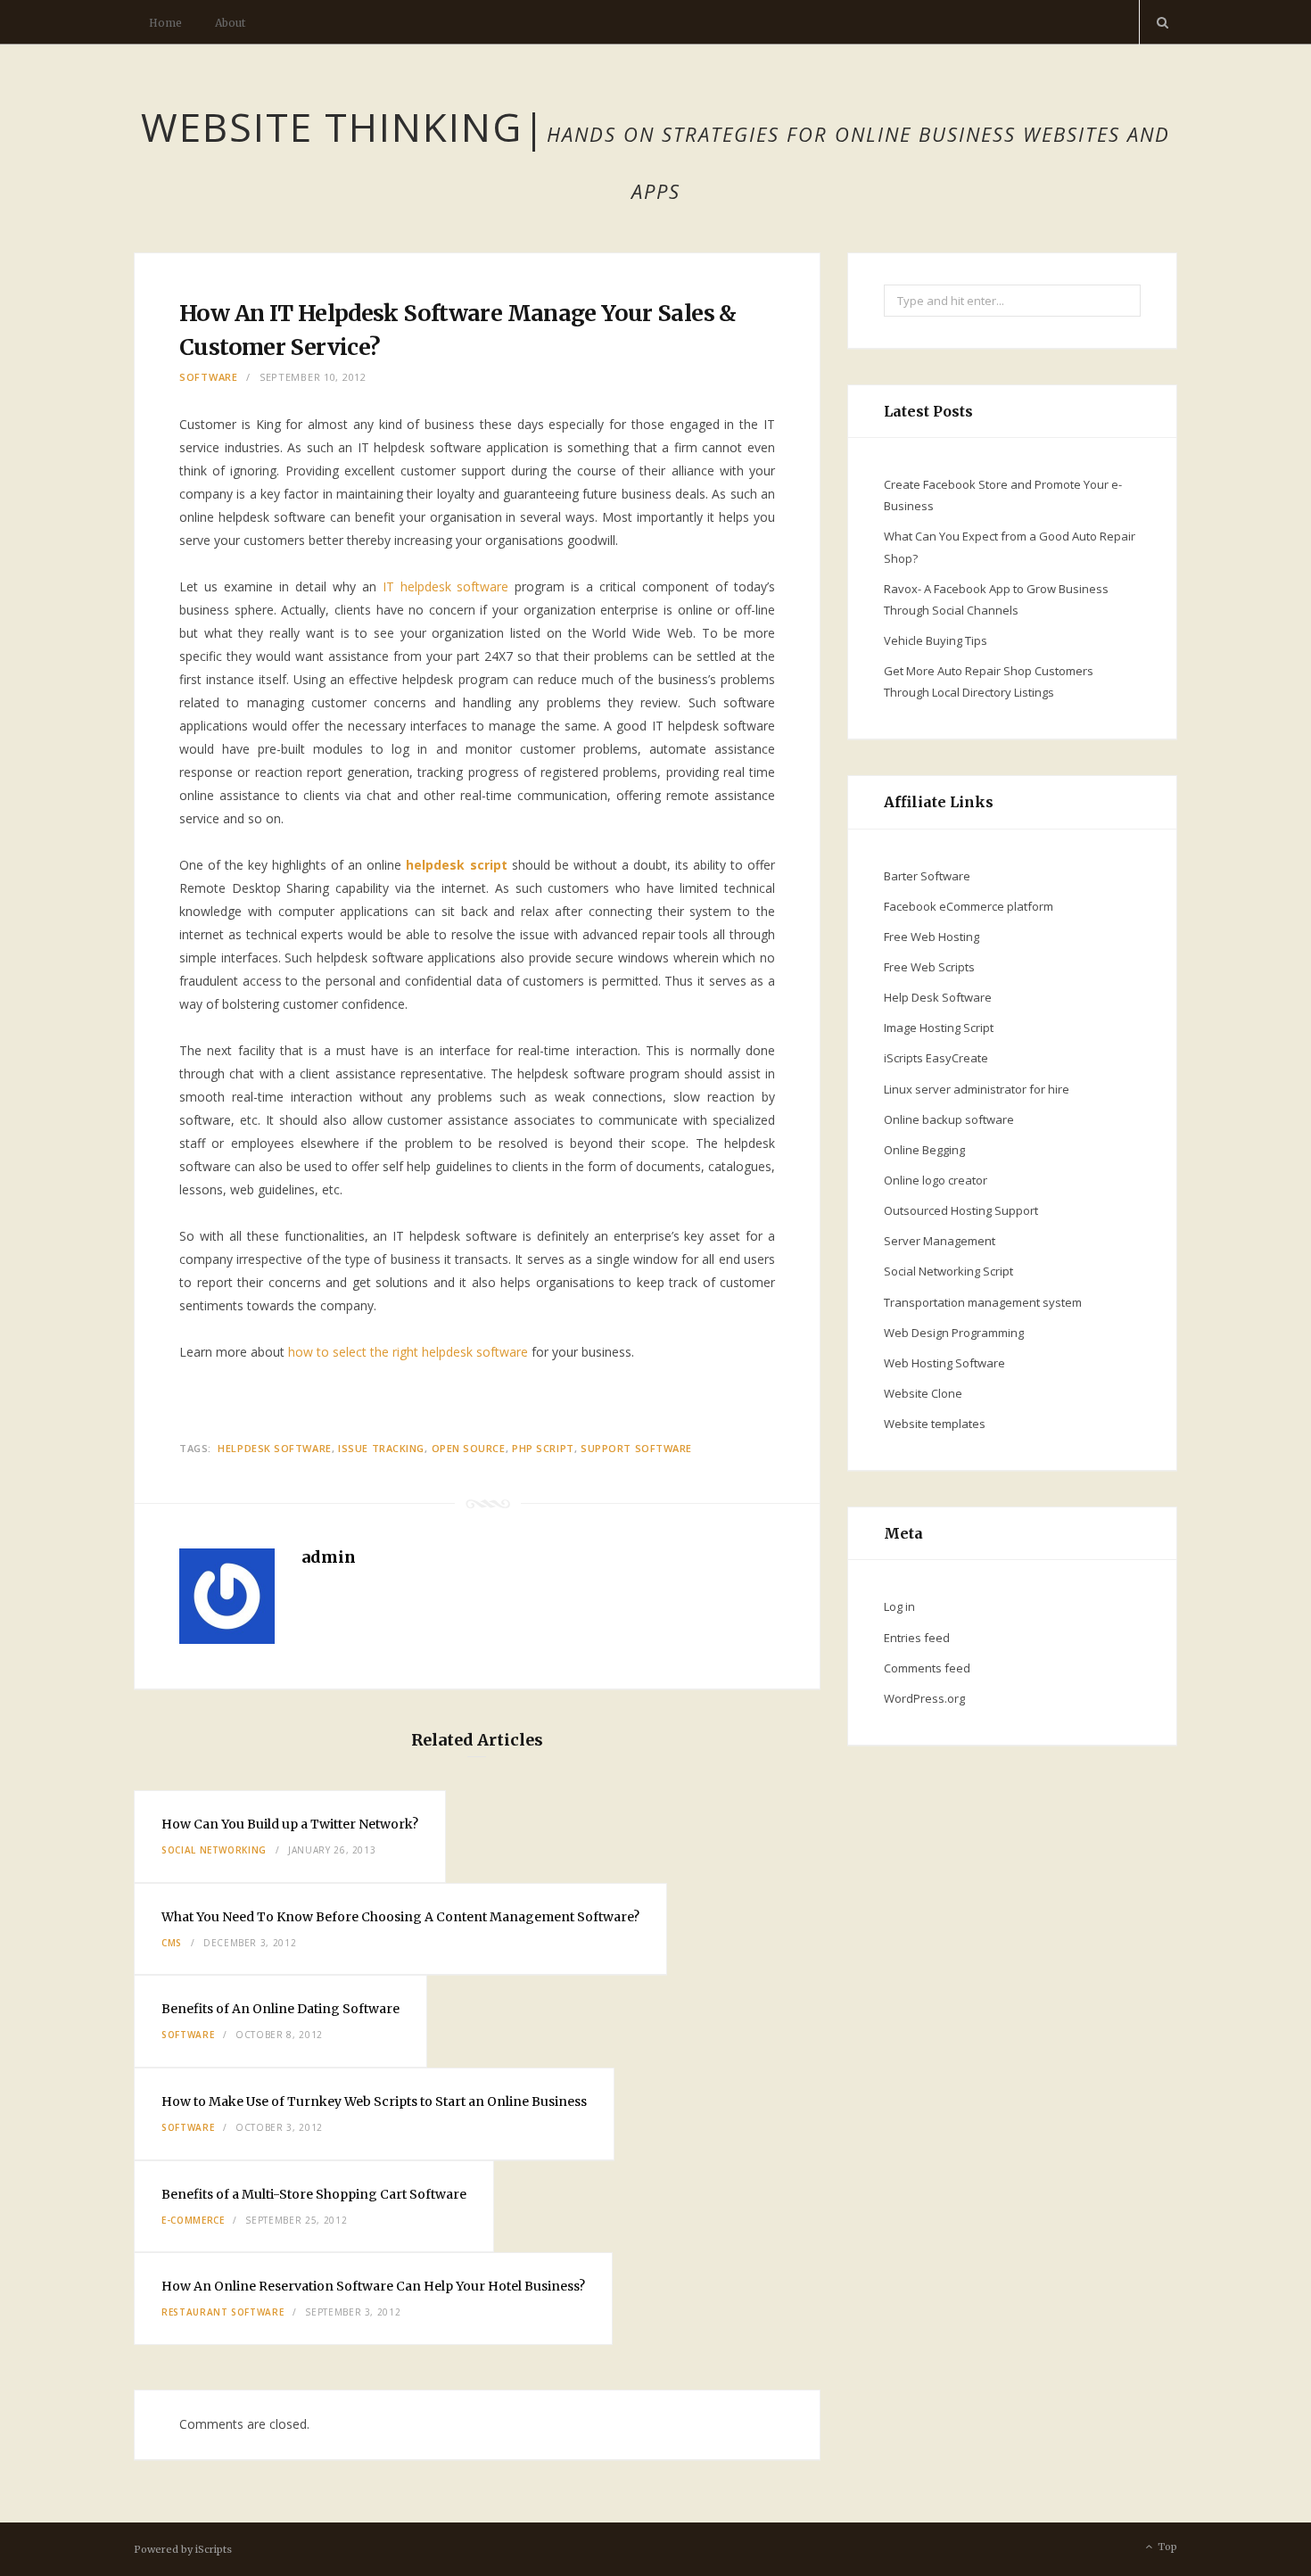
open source (469, 1448)
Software (209, 377)
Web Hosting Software (944, 1363)
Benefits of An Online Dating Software (280, 2009)
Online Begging (924, 1150)
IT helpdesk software (446, 586)
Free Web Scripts (929, 967)
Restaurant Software (223, 2312)
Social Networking (214, 1850)
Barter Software (927, 876)
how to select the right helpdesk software (408, 1352)
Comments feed (927, 1668)
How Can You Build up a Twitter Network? (290, 1824)
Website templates (935, 1424)
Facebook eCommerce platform (969, 906)
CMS (172, 1943)
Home (165, 23)
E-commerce (193, 2220)
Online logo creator (936, 1180)
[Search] (1158, 22)
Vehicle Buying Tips (936, 640)
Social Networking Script (948, 1271)
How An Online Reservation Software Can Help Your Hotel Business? (373, 2286)
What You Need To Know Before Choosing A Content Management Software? (400, 1917)
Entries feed (917, 1638)
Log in (899, 1606)
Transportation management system (983, 1302)
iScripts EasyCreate (936, 1058)
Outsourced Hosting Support (961, 1210)
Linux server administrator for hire (977, 1089)
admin (329, 1557)
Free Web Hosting (932, 937)
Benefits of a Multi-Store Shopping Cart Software (314, 2194)
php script (543, 1448)
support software (636, 1448)
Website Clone (923, 1393)
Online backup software (949, 1119)
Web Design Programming (954, 1333)
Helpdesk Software (274, 1448)
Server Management (940, 1241)
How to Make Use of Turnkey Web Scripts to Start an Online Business (374, 2101)
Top (1166, 2547)
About (230, 23)
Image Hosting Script (939, 1028)
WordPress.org (924, 1698)
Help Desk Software (938, 997)
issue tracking (381, 1448)
